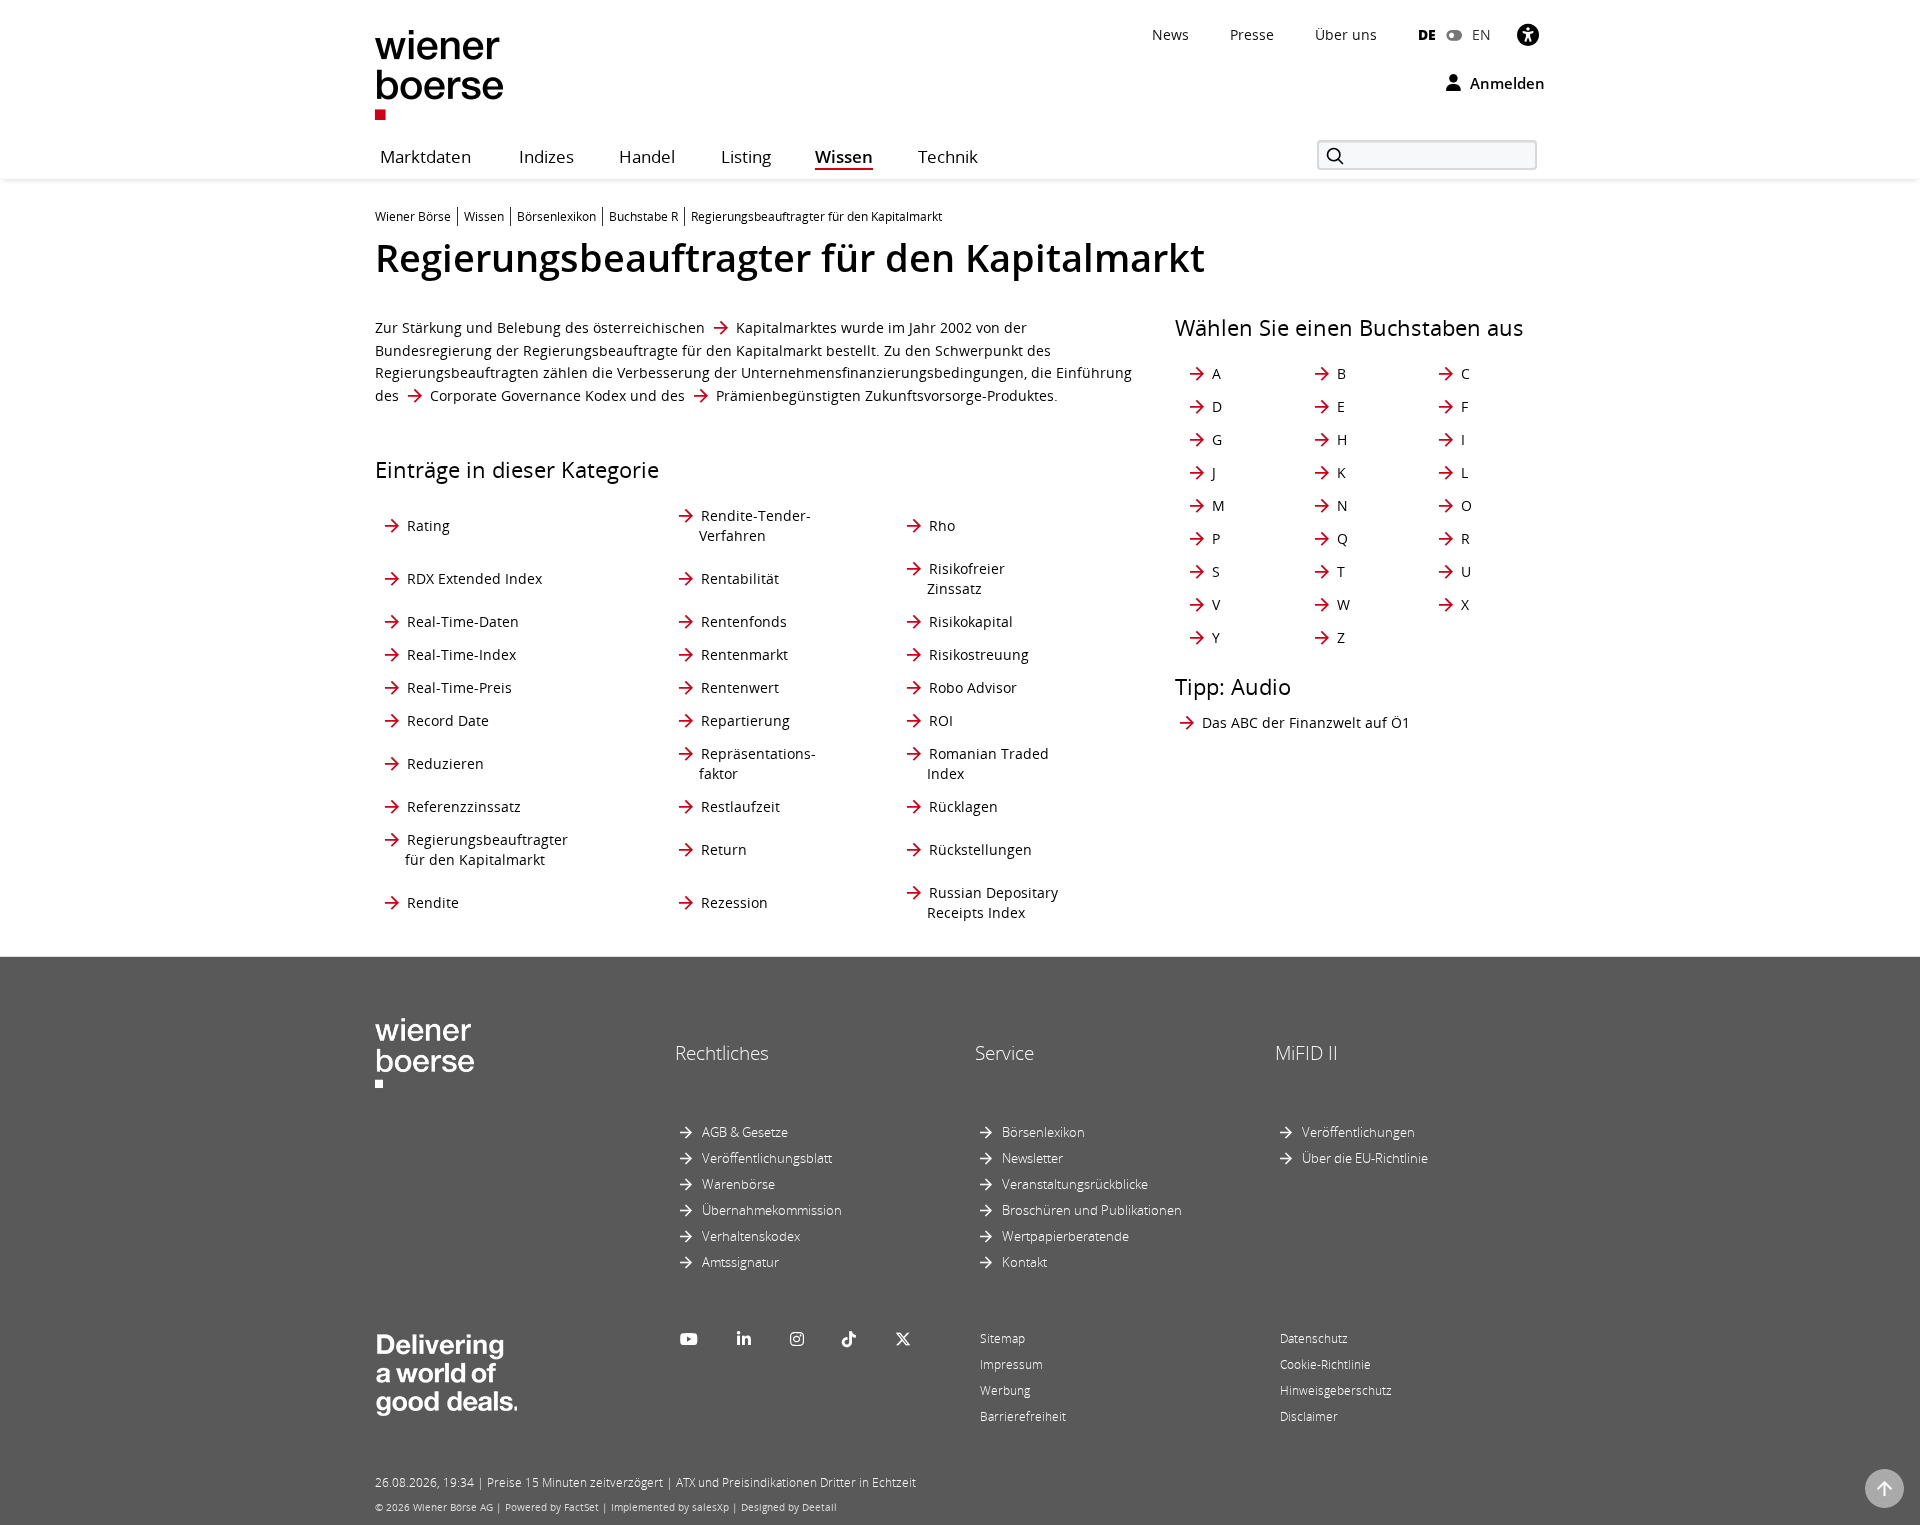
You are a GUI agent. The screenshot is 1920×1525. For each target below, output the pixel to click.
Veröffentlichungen (1358, 1132)
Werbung (1005, 1390)
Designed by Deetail (789, 1507)
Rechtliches (722, 1053)
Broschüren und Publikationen (1092, 1210)
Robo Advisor (973, 687)
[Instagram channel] (797, 1339)
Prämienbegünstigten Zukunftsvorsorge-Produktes (885, 395)
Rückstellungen (980, 849)
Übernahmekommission (772, 1210)
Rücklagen (963, 806)
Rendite (433, 902)
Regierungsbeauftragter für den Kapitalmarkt (486, 849)
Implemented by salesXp (670, 1507)
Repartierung (745, 720)
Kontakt (1024, 1262)
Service (1004, 1053)
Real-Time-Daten (463, 621)
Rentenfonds (744, 621)
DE (1427, 34)
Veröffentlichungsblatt (767, 1158)
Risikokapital (971, 621)
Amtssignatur (740, 1262)
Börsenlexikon (1043, 1132)
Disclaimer (1309, 1416)
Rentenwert (740, 687)
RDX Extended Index (474, 578)
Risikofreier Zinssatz (966, 578)
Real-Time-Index (461, 654)
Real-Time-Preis (459, 687)
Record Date (448, 720)
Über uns (1346, 34)
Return (724, 849)
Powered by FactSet (552, 1507)
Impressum (1011, 1364)
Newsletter (1032, 1158)
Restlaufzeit (740, 806)
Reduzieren (445, 763)
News (1170, 34)
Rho (942, 525)
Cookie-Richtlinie (1325, 1364)
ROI (941, 720)
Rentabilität (740, 578)
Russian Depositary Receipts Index (992, 902)
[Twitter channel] (903, 1339)
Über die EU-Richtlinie (1365, 1158)
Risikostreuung (979, 654)
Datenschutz (1314, 1338)
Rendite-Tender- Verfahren (755, 525)
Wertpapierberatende (1065, 1236)
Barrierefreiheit (1023, 1416)
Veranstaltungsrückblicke (1075, 1184)
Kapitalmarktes (786, 327)
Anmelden (1505, 83)
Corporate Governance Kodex (528, 395)
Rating (428, 525)
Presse (1252, 34)
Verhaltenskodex (751, 1236)
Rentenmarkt (744, 654)
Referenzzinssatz (464, 806)
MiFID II (1306, 1053)
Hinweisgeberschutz (1336, 1390)
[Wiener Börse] (439, 73)
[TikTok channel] (849, 1339)
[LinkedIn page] (744, 1339)
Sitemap (1002, 1338)
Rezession (734, 902)
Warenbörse (738, 1184)
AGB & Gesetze (745, 1132)
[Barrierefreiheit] (1528, 34)
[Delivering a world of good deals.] (446, 1370)
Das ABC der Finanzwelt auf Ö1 (1306, 722)
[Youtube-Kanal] (689, 1339)
